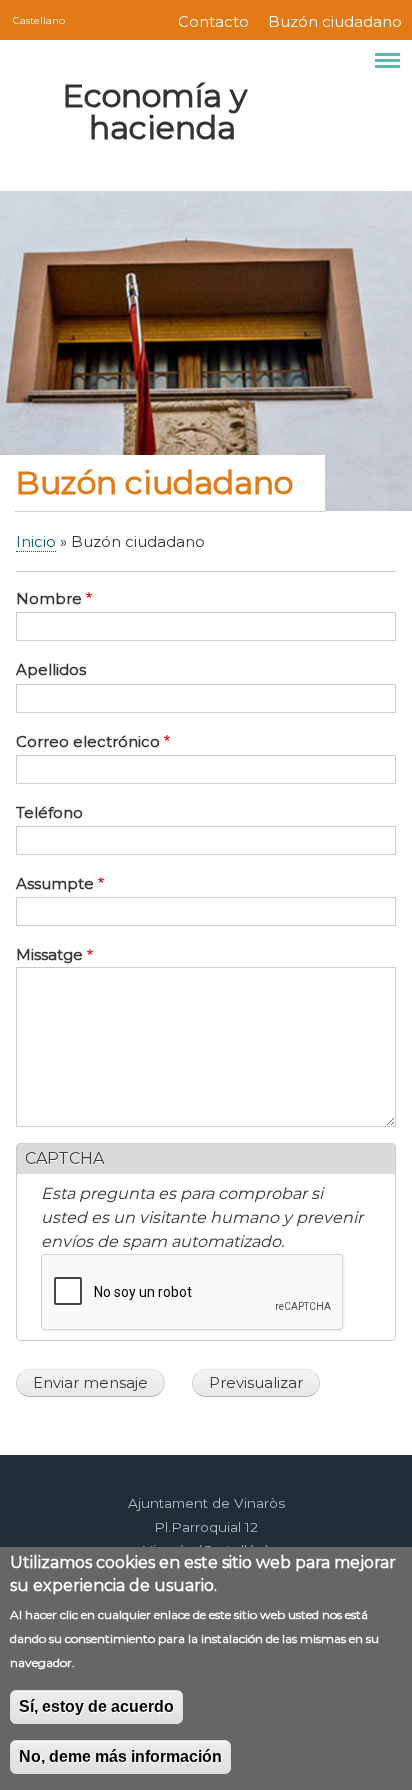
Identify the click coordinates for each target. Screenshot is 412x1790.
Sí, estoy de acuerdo (96, 1706)
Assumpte (55, 884)
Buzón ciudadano (335, 22)
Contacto (213, 22)
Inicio (36, 542)
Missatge (49, 955)
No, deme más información (120, 1756)
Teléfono (49, 813)
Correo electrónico (88, 742)
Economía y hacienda (154, 111)
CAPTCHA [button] (64, 1158)
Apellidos (51, 670)
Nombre (49, 599)
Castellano (39, 20)
